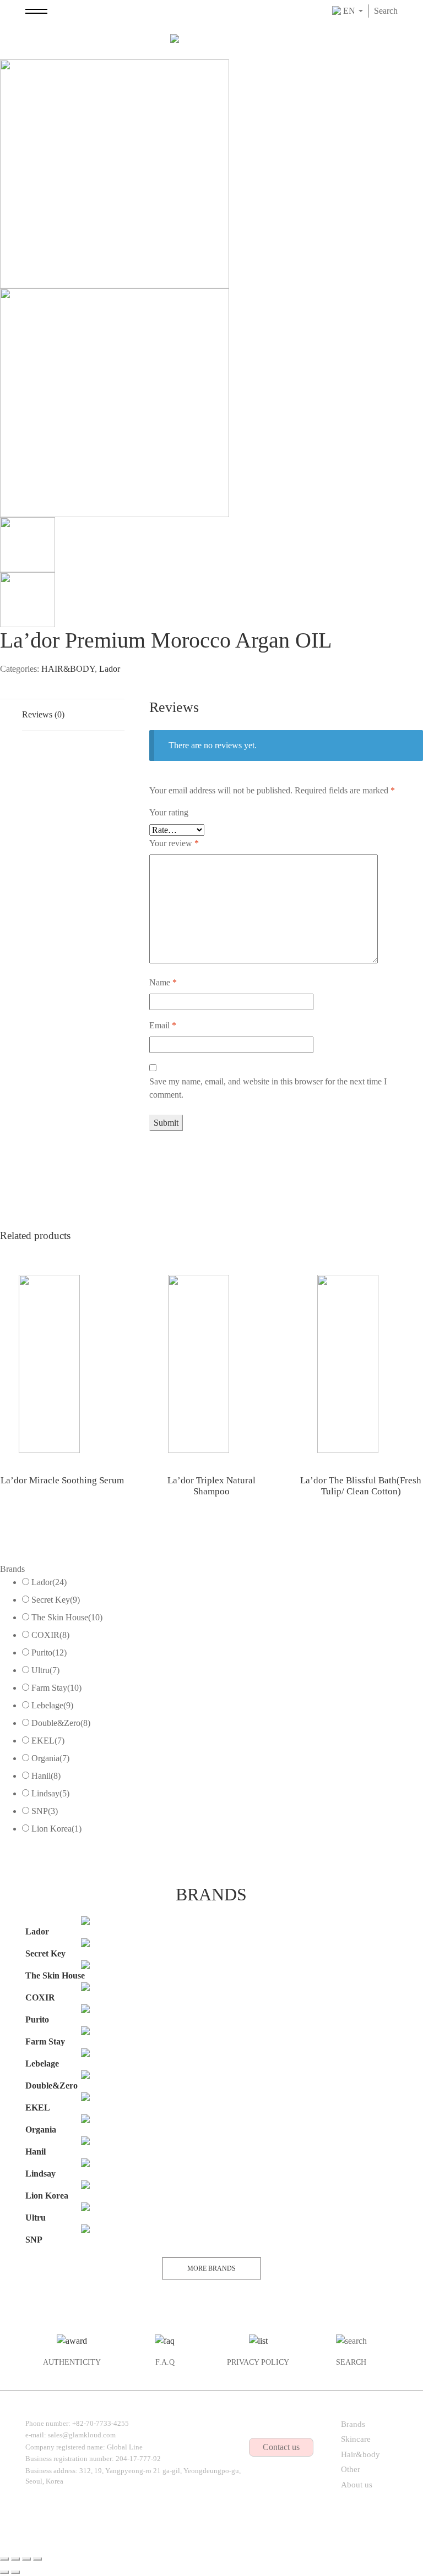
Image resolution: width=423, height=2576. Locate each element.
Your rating (169, 812)
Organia (50, 1758)
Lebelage (52, 1705)
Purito (49, 1653)
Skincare (356, 2439)
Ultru (45, 1670)
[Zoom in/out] (37, 2559)
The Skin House (67, 1617)
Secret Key (56, 1600)
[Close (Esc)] (4, 2559)
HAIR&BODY (68, 669)
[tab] (73, 715)
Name (163, 982)
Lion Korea (56, 1829)
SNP (45, 1811)
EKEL (48, 1741)
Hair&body (360, 2454)
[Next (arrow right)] (15, 2572)
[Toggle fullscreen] (26, 2559)
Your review (174, 843)
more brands (211, 2268)
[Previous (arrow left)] (4, 2572)
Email (163, 1025)
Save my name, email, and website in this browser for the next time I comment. (268, 1088)
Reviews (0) (43, 714)
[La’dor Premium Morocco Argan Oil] (115, 173)
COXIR (50, 1635)
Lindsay (50, 1793)
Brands (353, 2424)
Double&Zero (61, 1723)
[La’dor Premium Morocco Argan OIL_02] (115, 402)
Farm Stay (56, 1688)
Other (351, 2469)
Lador (110, 669)
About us (357, 2485)
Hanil (46, 1776)
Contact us (281, 2447)
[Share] (15, 2559)
